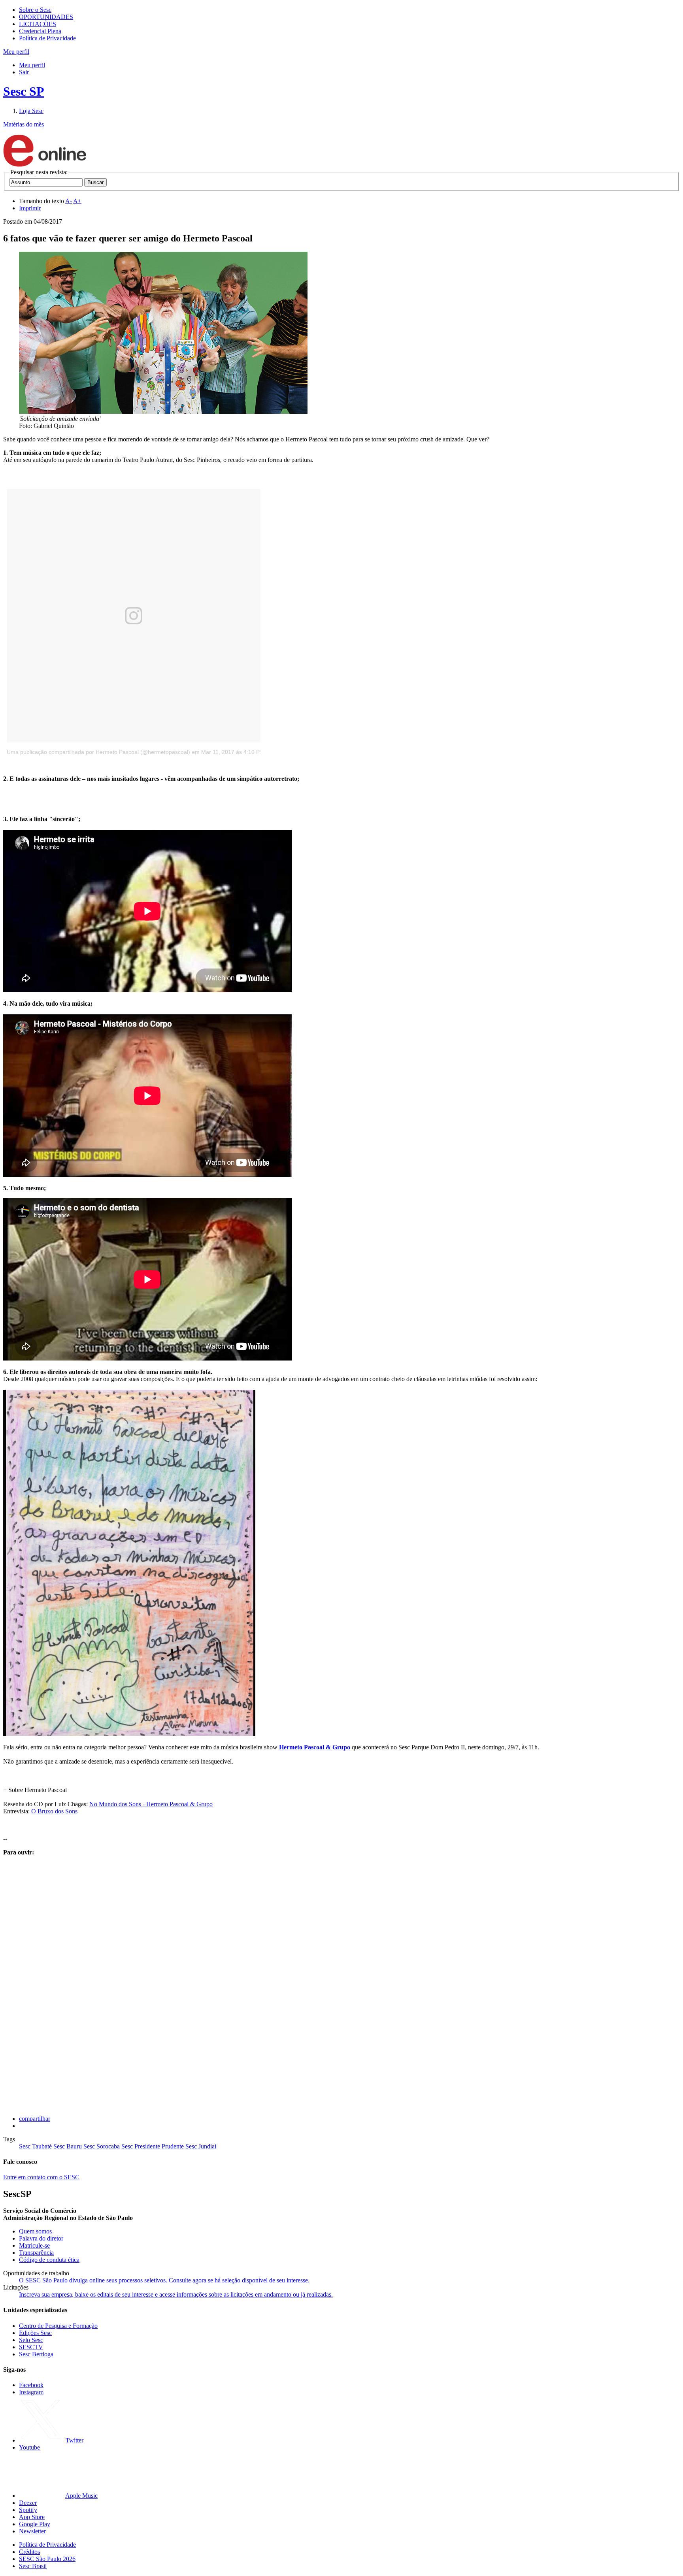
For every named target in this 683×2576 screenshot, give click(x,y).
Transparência (36, 2253)
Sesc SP (24, 91)
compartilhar (35, 2119)
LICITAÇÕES (38, 24)
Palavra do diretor (41, 2238)
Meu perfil (32, 65)
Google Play (35, 2524)
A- (69, 201)
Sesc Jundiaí (201, 2146)
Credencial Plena (40, 31)
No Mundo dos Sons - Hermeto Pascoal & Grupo (151, 1804)
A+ (77, 201)
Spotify (28, 2510)
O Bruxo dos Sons (54, 1811)
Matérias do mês (24, 124)
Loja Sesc (31, 111)
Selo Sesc (31, 2340)
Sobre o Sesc (35, 10)
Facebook (31, 2385)
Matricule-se (34, 2245)
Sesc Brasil (33, 2566)
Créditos (29, 2552)
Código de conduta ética (49, 2260)
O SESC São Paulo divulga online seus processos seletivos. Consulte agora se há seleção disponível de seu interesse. (164, 2280)
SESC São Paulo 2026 (47, 2559)
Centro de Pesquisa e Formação (58, 2326)
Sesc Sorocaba (102, 2146)
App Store (32, 2517)
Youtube (29, 2447)
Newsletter (32, 2531)
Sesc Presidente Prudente (153, 2146)
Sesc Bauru (68, 2146)
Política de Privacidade (47, 38)
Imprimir (30, 208)
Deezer (28, 2503)
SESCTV (31, 2347)
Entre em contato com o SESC (41, 2177)
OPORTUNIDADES (46, 17)
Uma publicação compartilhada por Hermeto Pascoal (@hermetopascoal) (98, 752)
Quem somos (35, 2231)
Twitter (75, 2440)
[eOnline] (45, 165)
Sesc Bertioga (36, 2354)
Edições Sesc (35, 2333)
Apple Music (81, 2496)
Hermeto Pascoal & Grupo (315, 1747)
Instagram (31, 2392)
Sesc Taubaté (35, 2146)
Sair (24, 72)
